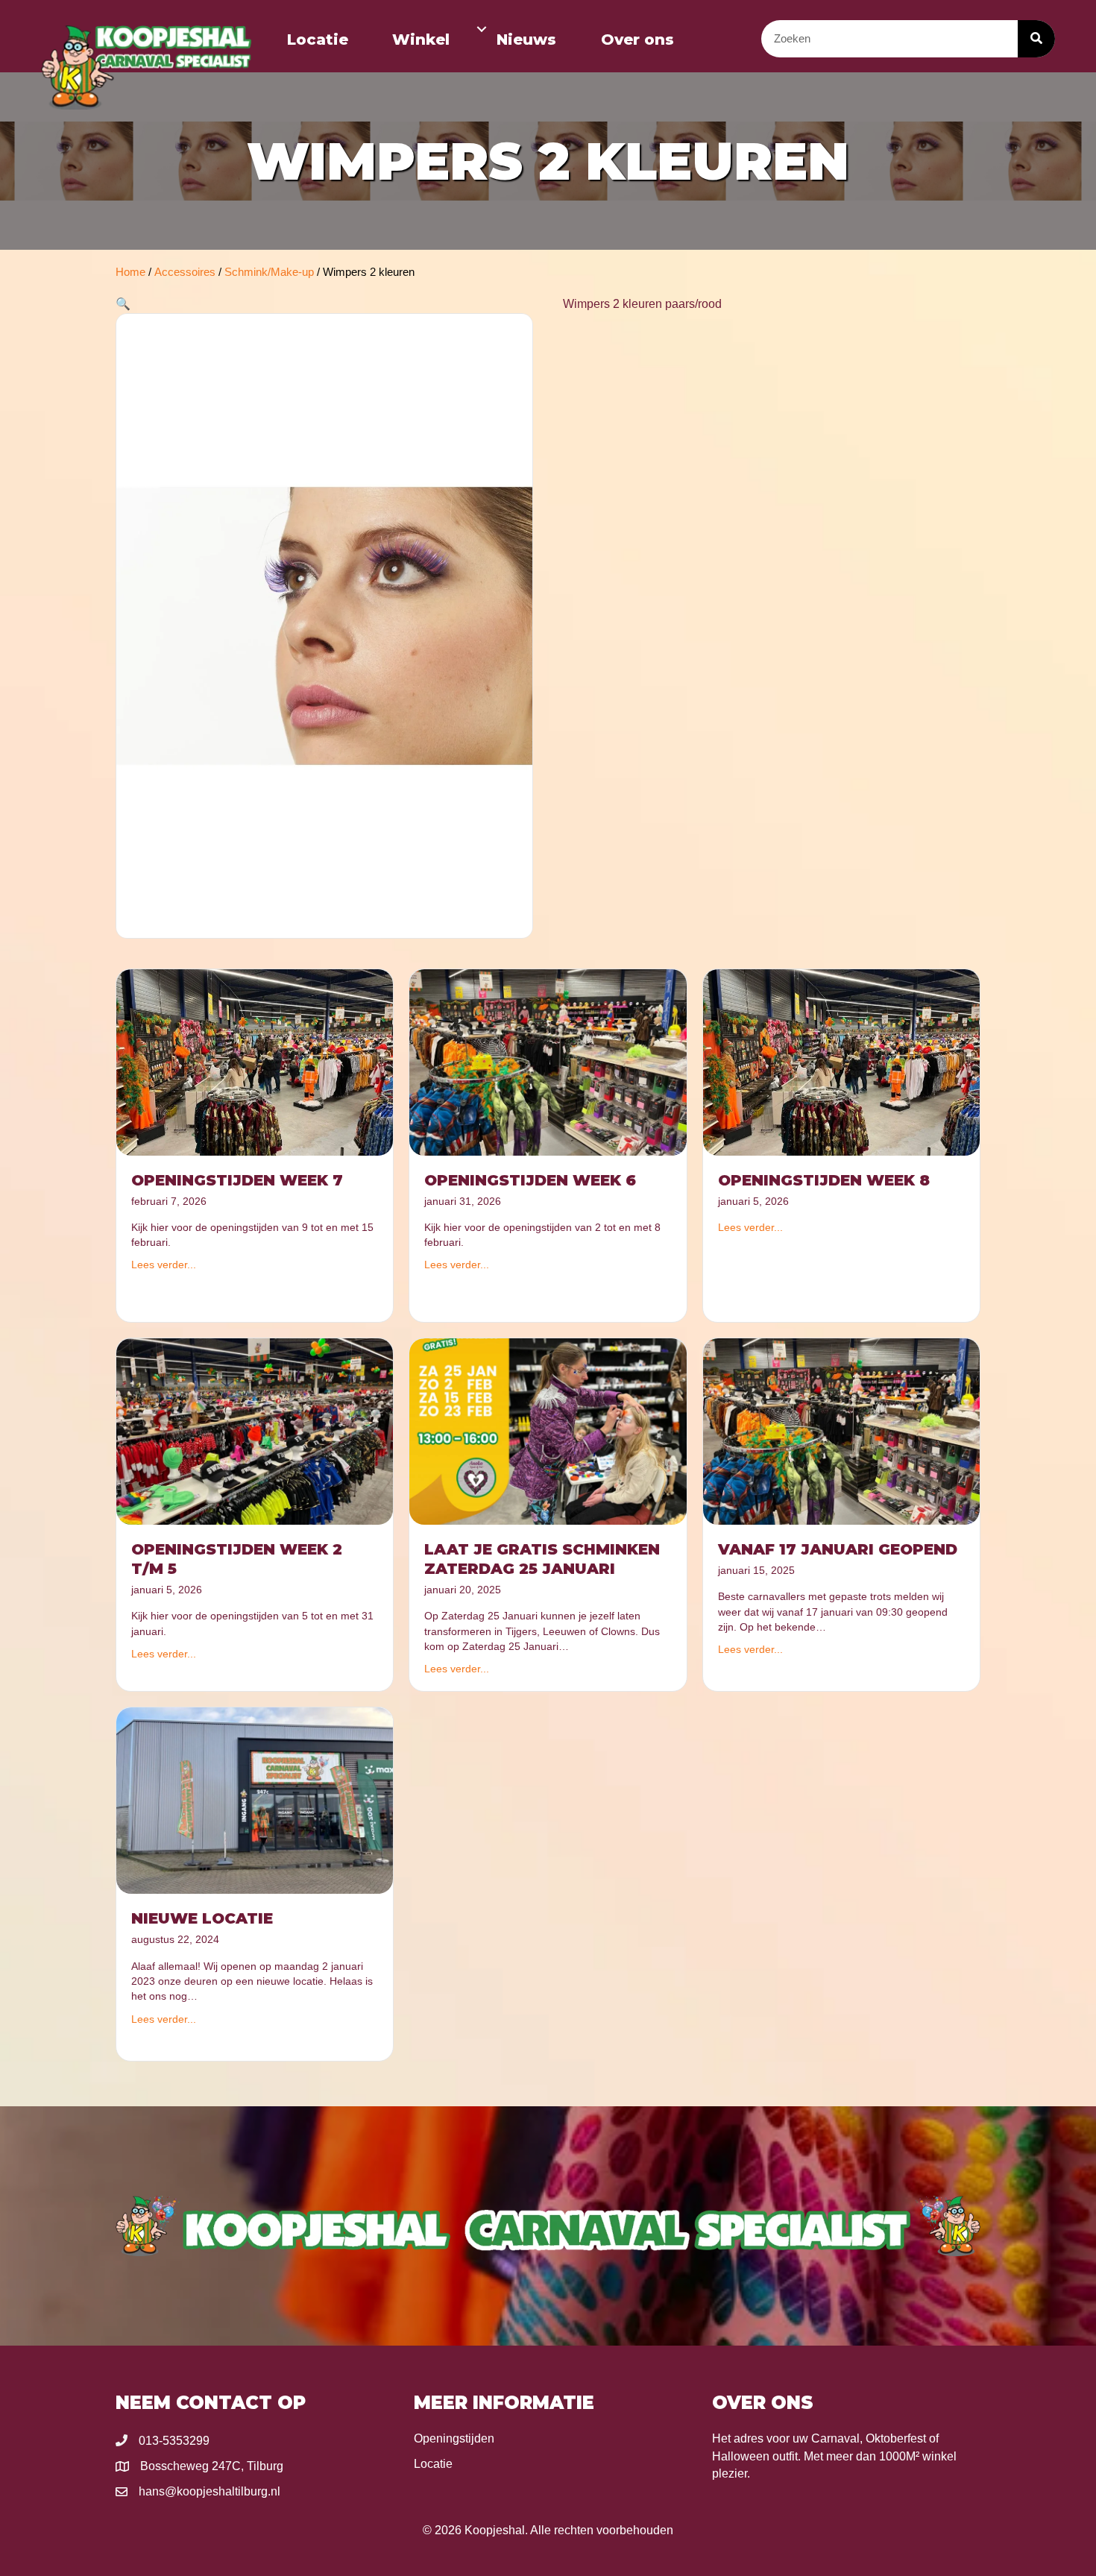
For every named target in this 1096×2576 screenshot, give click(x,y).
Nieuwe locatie (202, 1918)
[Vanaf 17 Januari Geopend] (841, 1431)
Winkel (421, 40)
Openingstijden (454, 2438)
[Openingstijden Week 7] (255, 1061)
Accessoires (185, 272)
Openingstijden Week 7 (237, 1180)
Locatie (318, 40)
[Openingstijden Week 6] (548, 1061)
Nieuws (526, 40)
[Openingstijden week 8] (841, 1061)
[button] (482, 29)
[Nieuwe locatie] (255, 1800)
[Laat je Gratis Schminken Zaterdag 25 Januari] (548, 1431)
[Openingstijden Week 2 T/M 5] (255, 1431)
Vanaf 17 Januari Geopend (838, 1549)
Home (130, 272)
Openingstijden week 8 (824, 1180)
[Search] (1036, 39)
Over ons (637, 40)
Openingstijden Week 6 (530, 1180)
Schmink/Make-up (269, 272)
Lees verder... (164, 1265)
